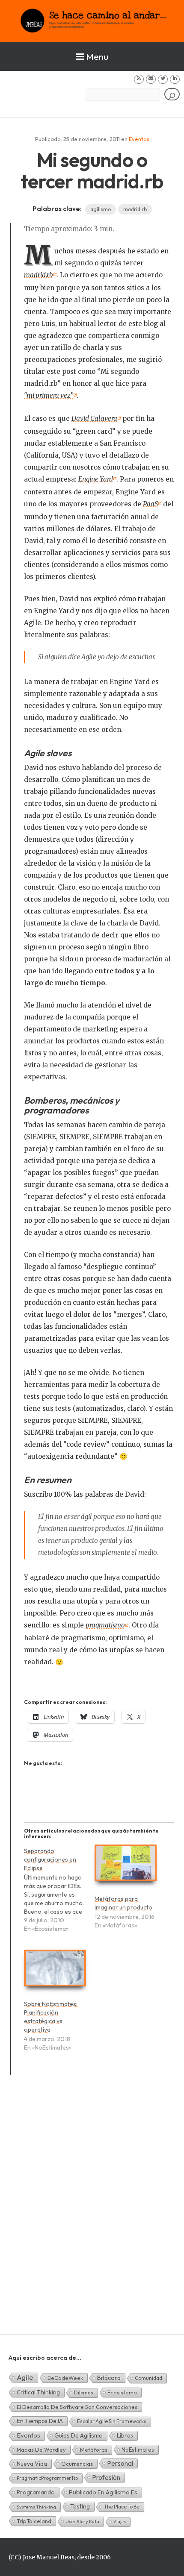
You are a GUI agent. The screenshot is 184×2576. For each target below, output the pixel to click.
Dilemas (84, 2392)
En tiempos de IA (40, 2421)
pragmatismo (105, 1625)
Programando (36, 2492)
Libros (125, 2435)
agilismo (101, 209)
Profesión (106, 2477)
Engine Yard (96, 479)
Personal (120, 2463)
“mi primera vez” (49, 395)
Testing (80, 2506)
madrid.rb (135, 209)
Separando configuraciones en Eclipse (50, 1859)
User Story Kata (82, 2521)
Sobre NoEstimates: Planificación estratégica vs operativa (51, 2017)
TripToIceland (34, 2521)
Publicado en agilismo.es (103, 2492)
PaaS (150, 504)
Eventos (139, 139)
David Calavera (94, 419)
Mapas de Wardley (41, 2450)
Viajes (120, 2522)
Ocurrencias (77, 2464)
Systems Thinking (36, 2507)
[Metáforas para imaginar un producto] (126, 1867)
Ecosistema (122, 2392)
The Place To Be (122, 2507)
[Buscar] (172, 94)
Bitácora (109, 2378)
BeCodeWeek (65, 2378)
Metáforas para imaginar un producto (123, 1903)
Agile (25, 2377)
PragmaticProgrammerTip (47, 2478)
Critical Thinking (38, 2392)
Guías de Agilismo (79, 2435)
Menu (97, 56)
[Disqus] (92, 2215)
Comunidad (148, 2378)
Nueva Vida (32, 2464)
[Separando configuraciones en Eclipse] (59, 1894)
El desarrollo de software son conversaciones (77, 2407)
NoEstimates (138, 2450)
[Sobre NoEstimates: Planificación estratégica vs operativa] (55, 1972)
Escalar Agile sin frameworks (112, 2421)
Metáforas (94, 2450)
